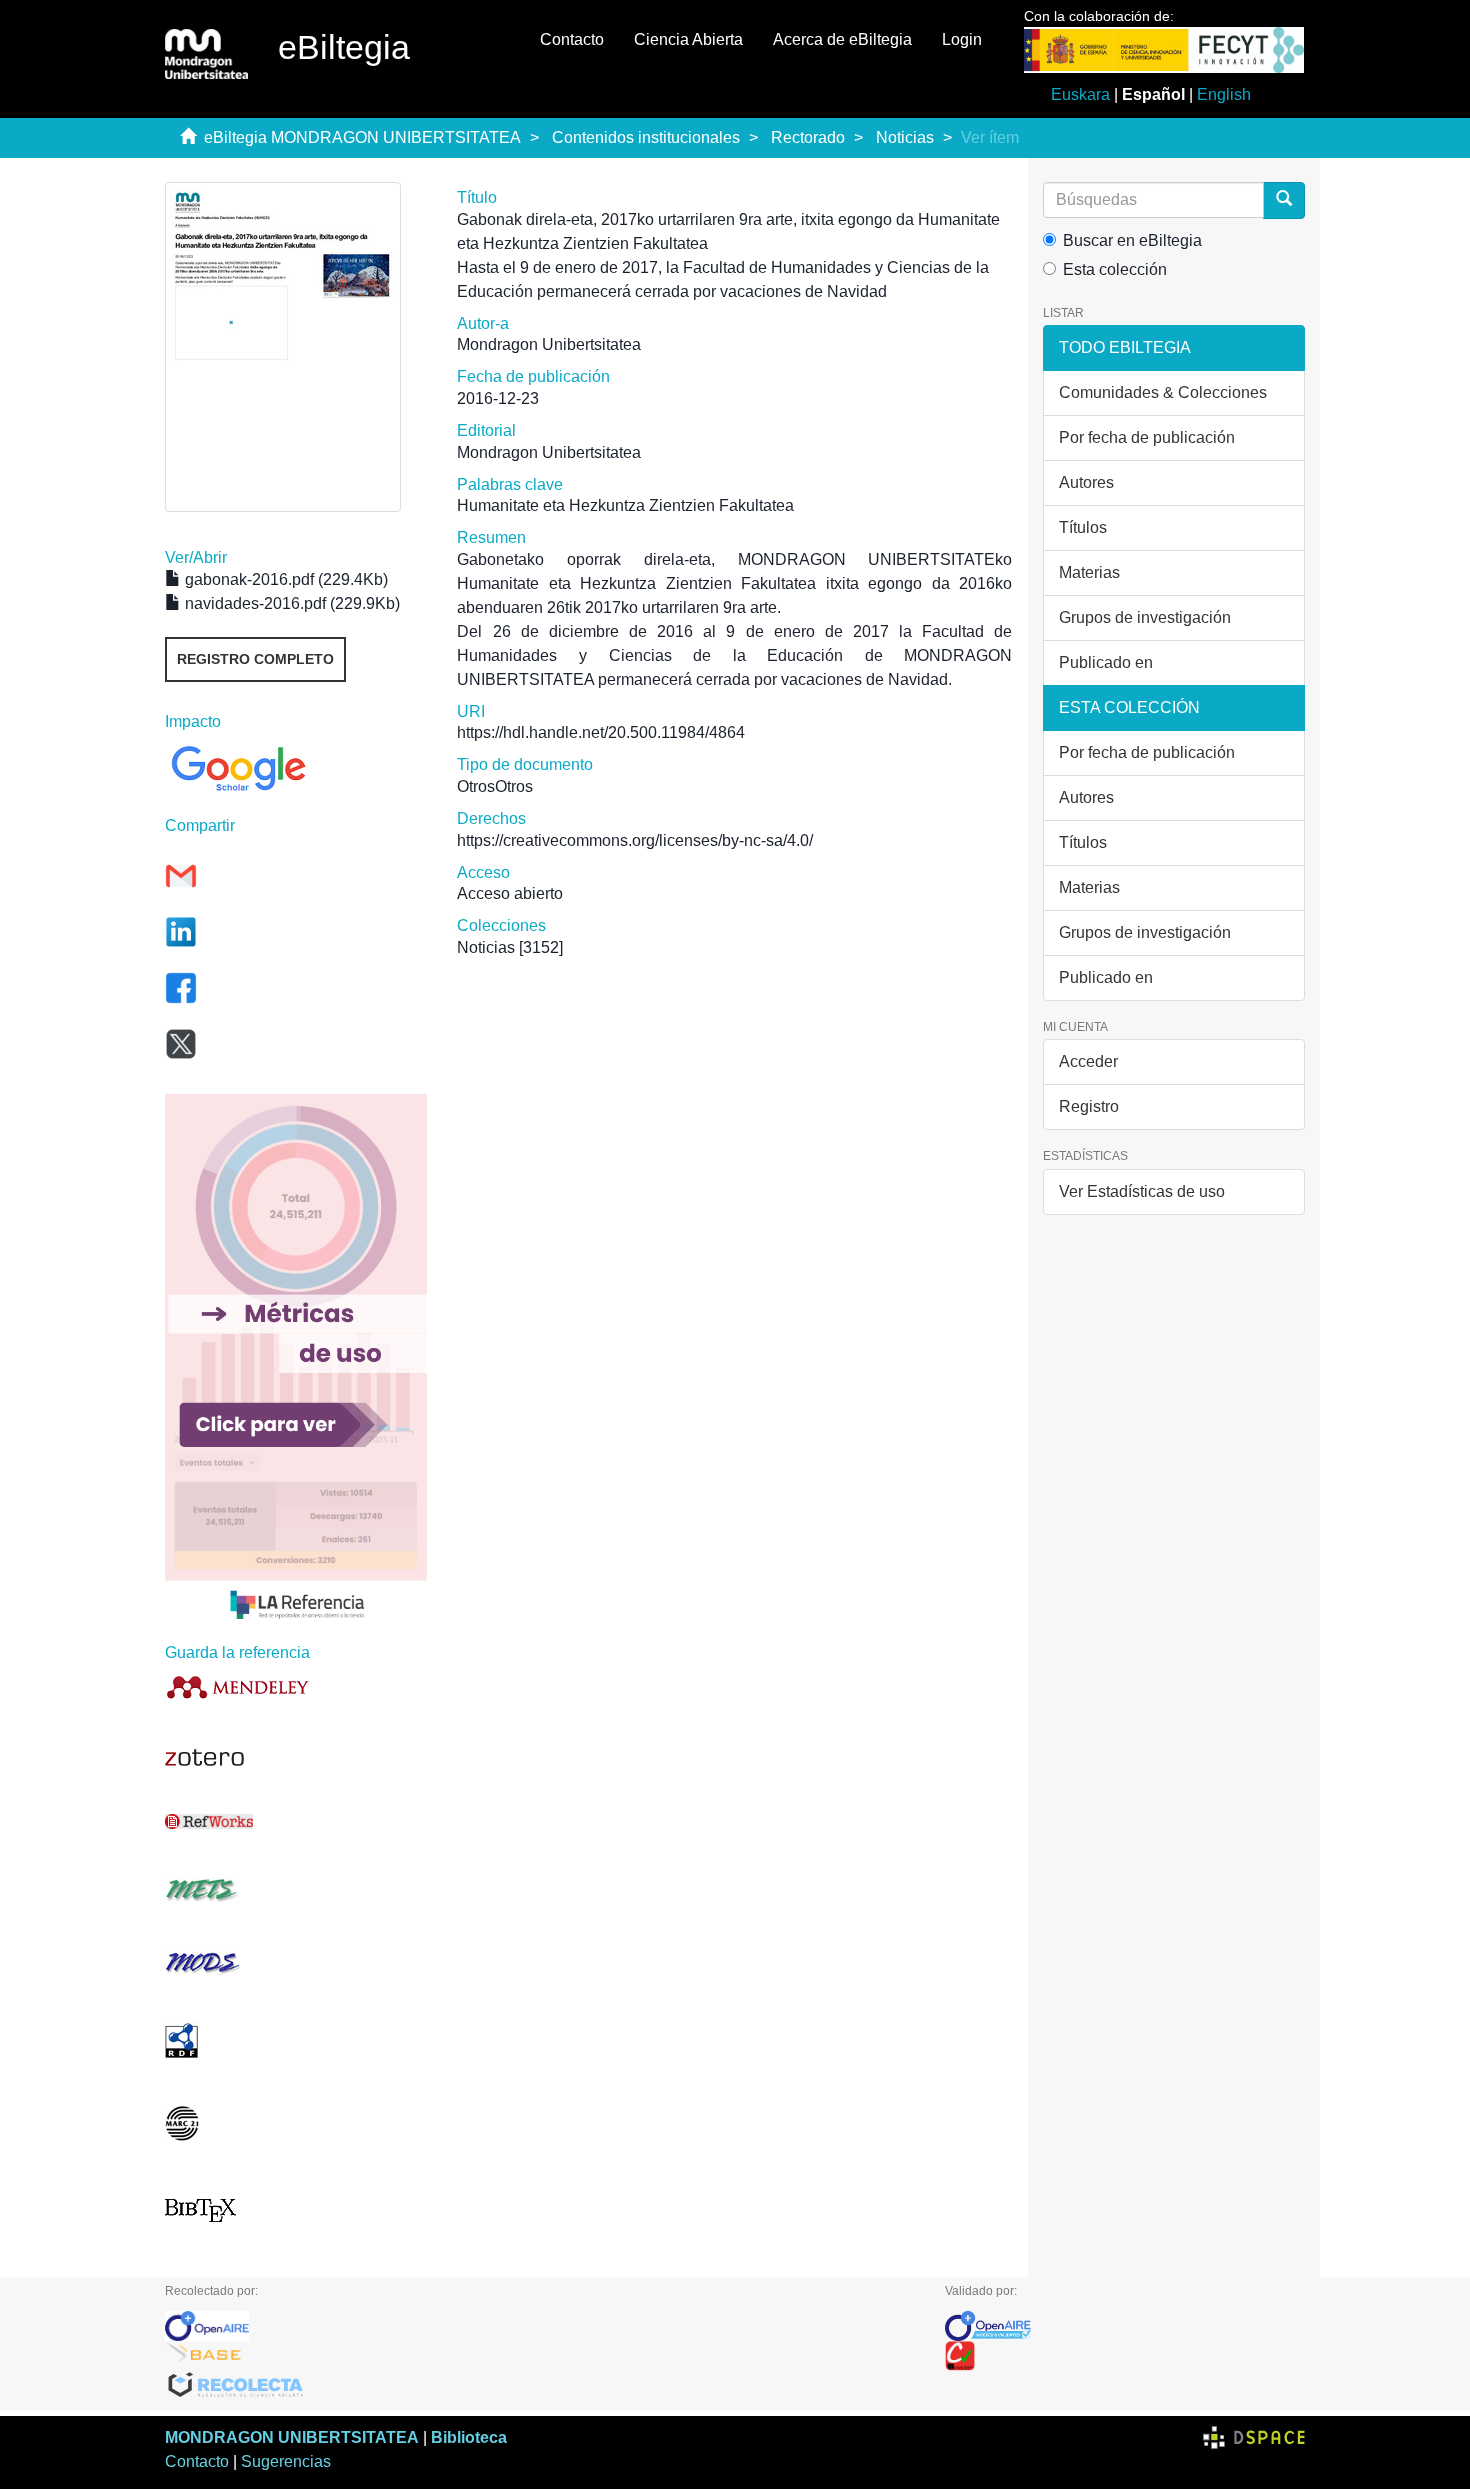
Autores (1086, 482)
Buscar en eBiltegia (1132, 240)
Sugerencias (286, 2461)
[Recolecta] (540, 2386)
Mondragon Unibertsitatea (549, 344)
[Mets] (296, 1889)
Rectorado (808, 137)
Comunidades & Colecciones (1163, 392)
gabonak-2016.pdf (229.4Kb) (284, 579)
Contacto (572, 39)
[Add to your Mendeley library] (296, 1686)
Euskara (1080, 94)
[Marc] (296, 2123)
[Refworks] (296, 1821)
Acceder (1088, 1061)
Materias (1089, 572)
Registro (1089, 1106)
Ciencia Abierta (688, 39)
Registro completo (255, 659)
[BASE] (540, 2356)
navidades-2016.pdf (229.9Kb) (290, 603)
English (1224, 94)
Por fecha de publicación (1147, 437)
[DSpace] (1254, 2437)
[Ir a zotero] (296, 1758)
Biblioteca (469, 2437)
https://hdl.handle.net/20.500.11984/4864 (601, 732)
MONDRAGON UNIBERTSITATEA (292, 2437)
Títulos (1083, 527)
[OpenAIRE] (540, 2326)
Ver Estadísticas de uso (1142, 1191)
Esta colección (1115, 269)
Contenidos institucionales (646, 137)
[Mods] (296, 1962)
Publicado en (1106, 662)
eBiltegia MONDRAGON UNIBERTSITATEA (362, 137)
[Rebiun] (1125, 2356)
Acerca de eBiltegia (842, 39)
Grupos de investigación (1145, 617)
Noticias (905, 137)
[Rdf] (296, 2040)
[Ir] (1284, 200)
